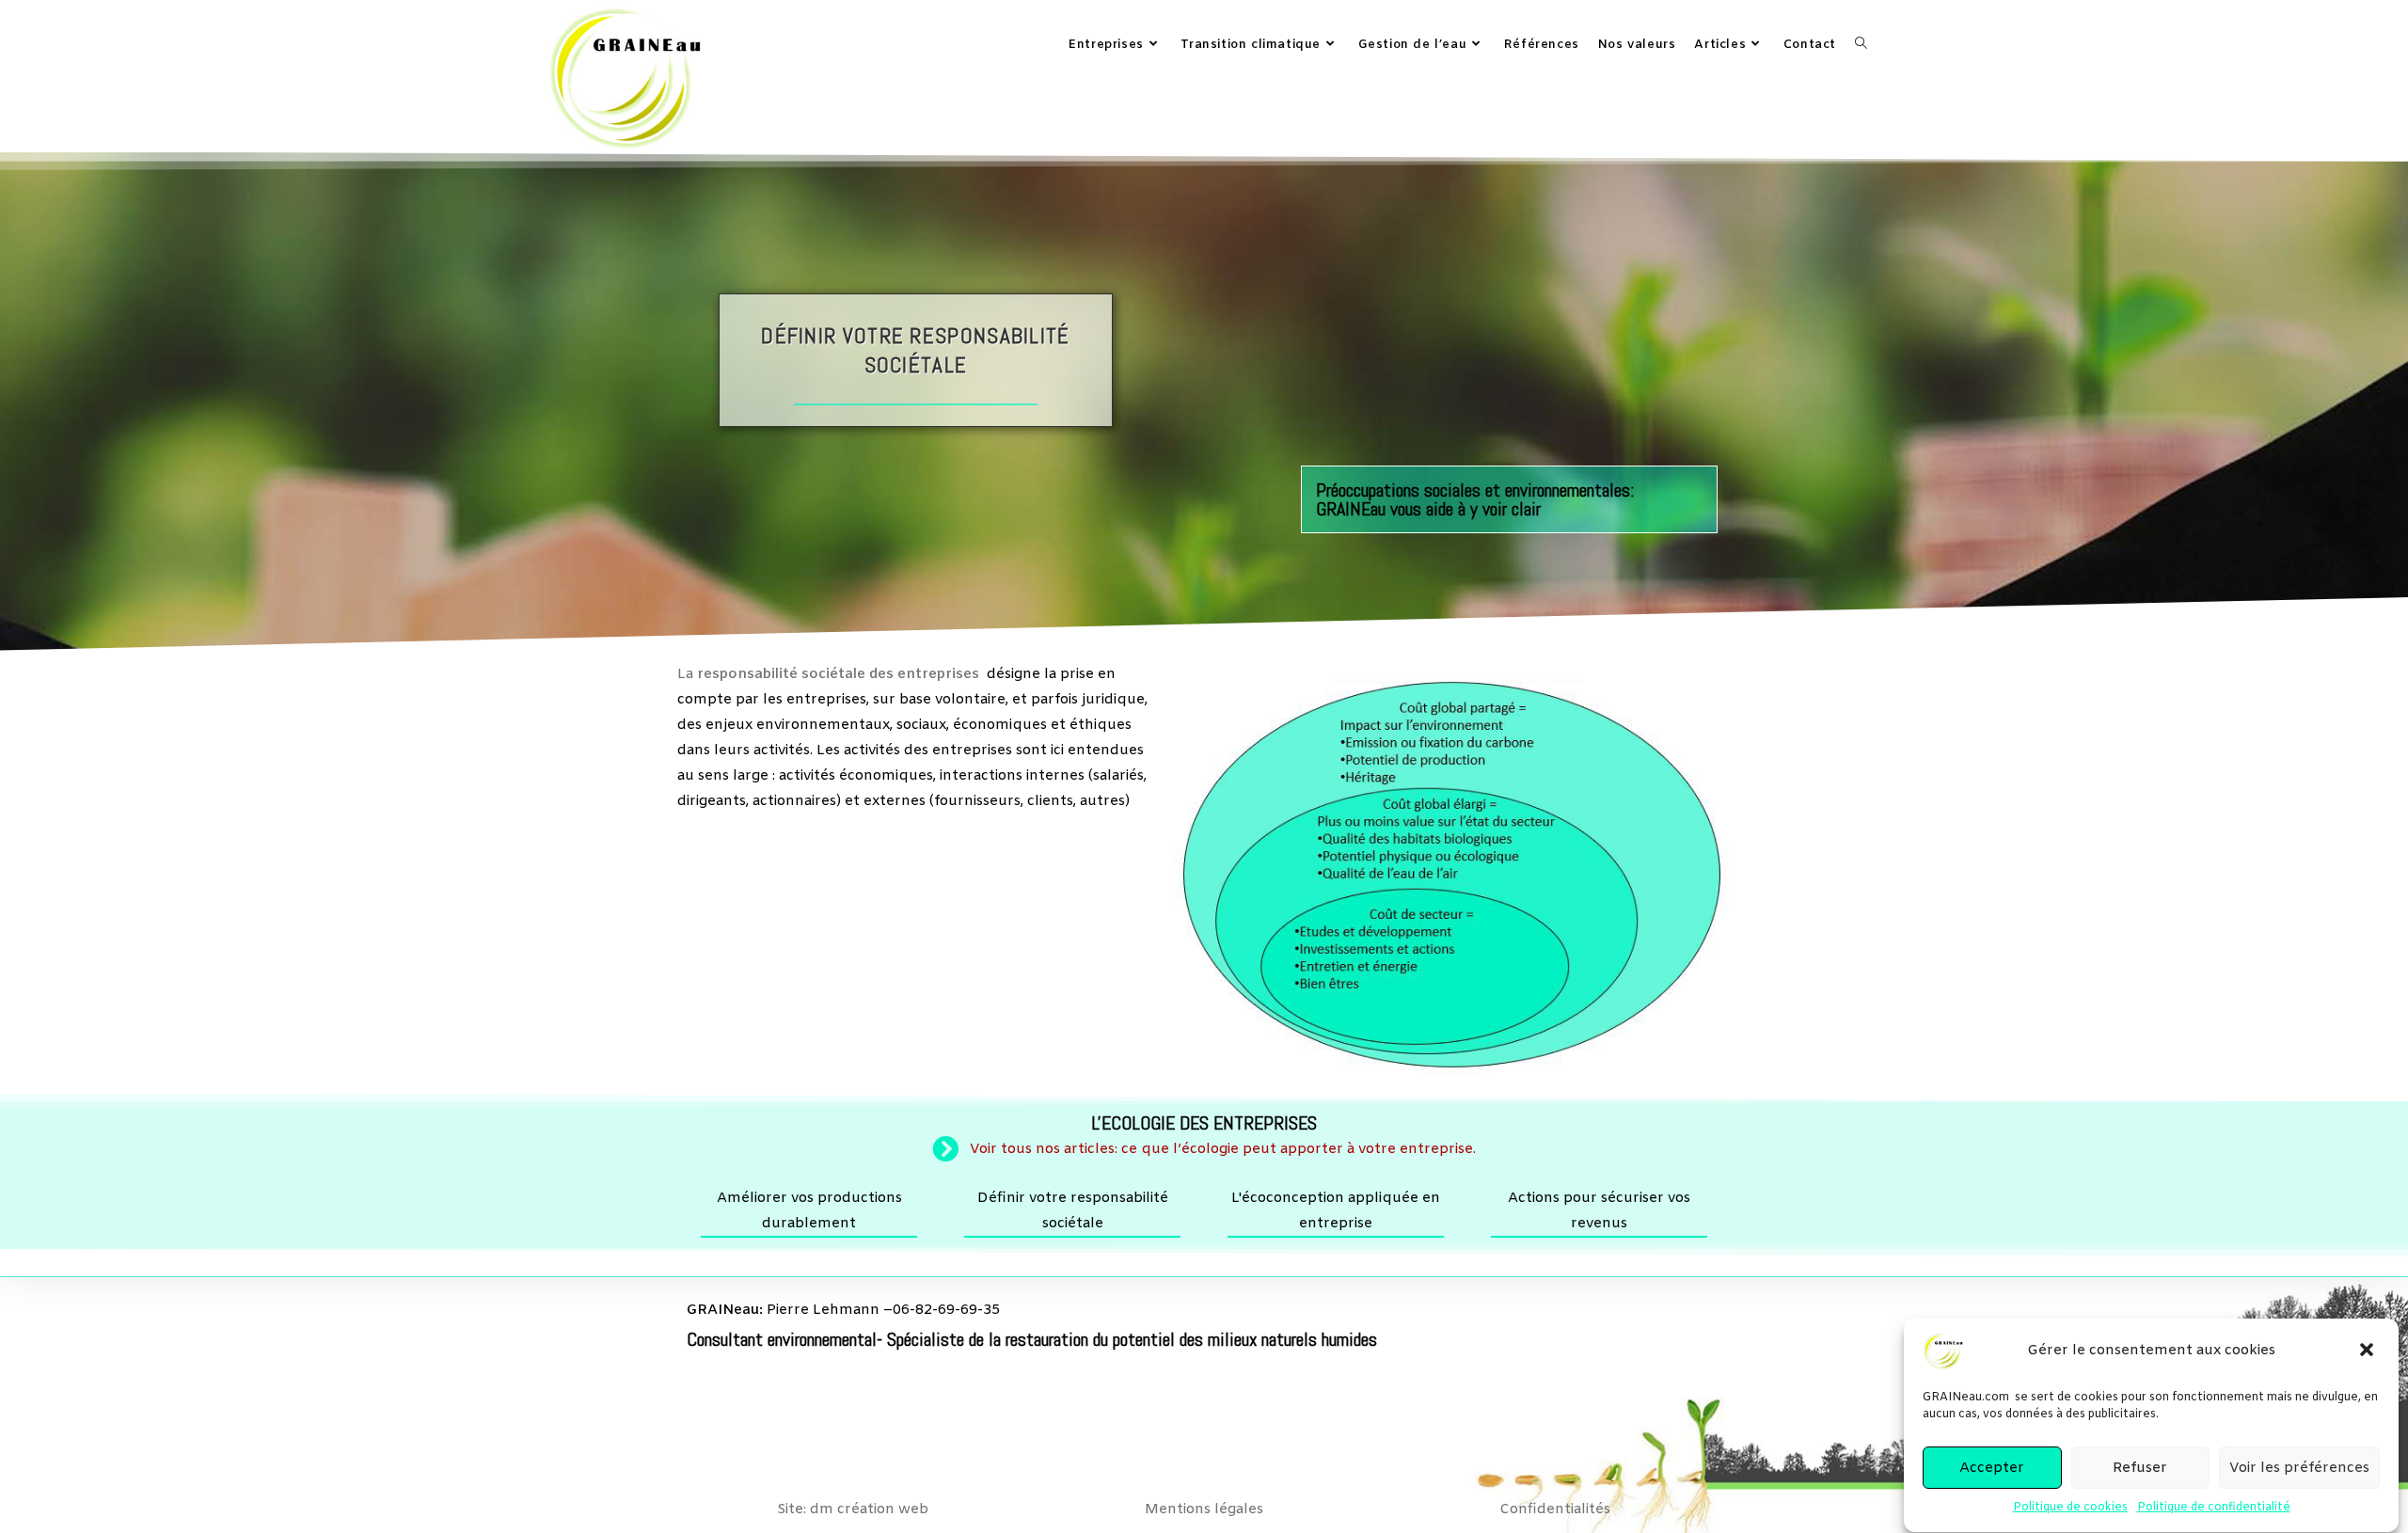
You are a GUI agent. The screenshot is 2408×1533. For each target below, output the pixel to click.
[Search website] (1861, 45)
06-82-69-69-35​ (946, 1310)
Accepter (1992, 1468)
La (828, 674)
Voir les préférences (2299, 1468)
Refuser (2140, 1468)
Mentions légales (1204, 1509)
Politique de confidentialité (2214, 1508)
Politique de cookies (2070, 1508)
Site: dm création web (853, 1509)
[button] (2368, 1351)
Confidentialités (1555, 1509)
